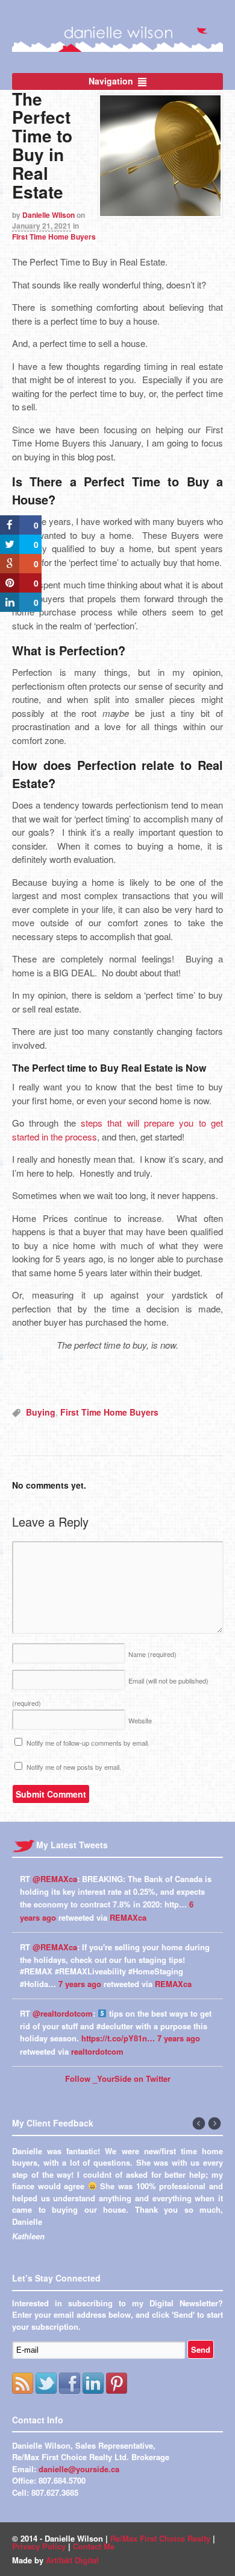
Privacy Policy (39, 2570)
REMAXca (128, 1917)
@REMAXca (55, 1879)
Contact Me (94, 2570)
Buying (41, 1412)
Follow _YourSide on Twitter (118, 2078)
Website (140, 1720)
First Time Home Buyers (54, 237)
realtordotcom (97, 2051)
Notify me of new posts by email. (74, 1767)
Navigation (111, 81)
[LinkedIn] (93, 2407)
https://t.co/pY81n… (118, 2038)
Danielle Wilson (49, 215)
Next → (215, 2124)
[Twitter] (46, 2407)
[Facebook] (70, 2407)
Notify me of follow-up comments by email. (88, 1743)
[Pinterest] (117, 2407)
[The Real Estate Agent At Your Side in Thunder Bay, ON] (117, 45)
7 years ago (80, 1984)
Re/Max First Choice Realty (160, 2562)
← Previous (199, 2124)
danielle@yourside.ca (79, 2492)
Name (152, 1654)
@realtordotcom (63, 2013)
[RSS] (23, 2407)
